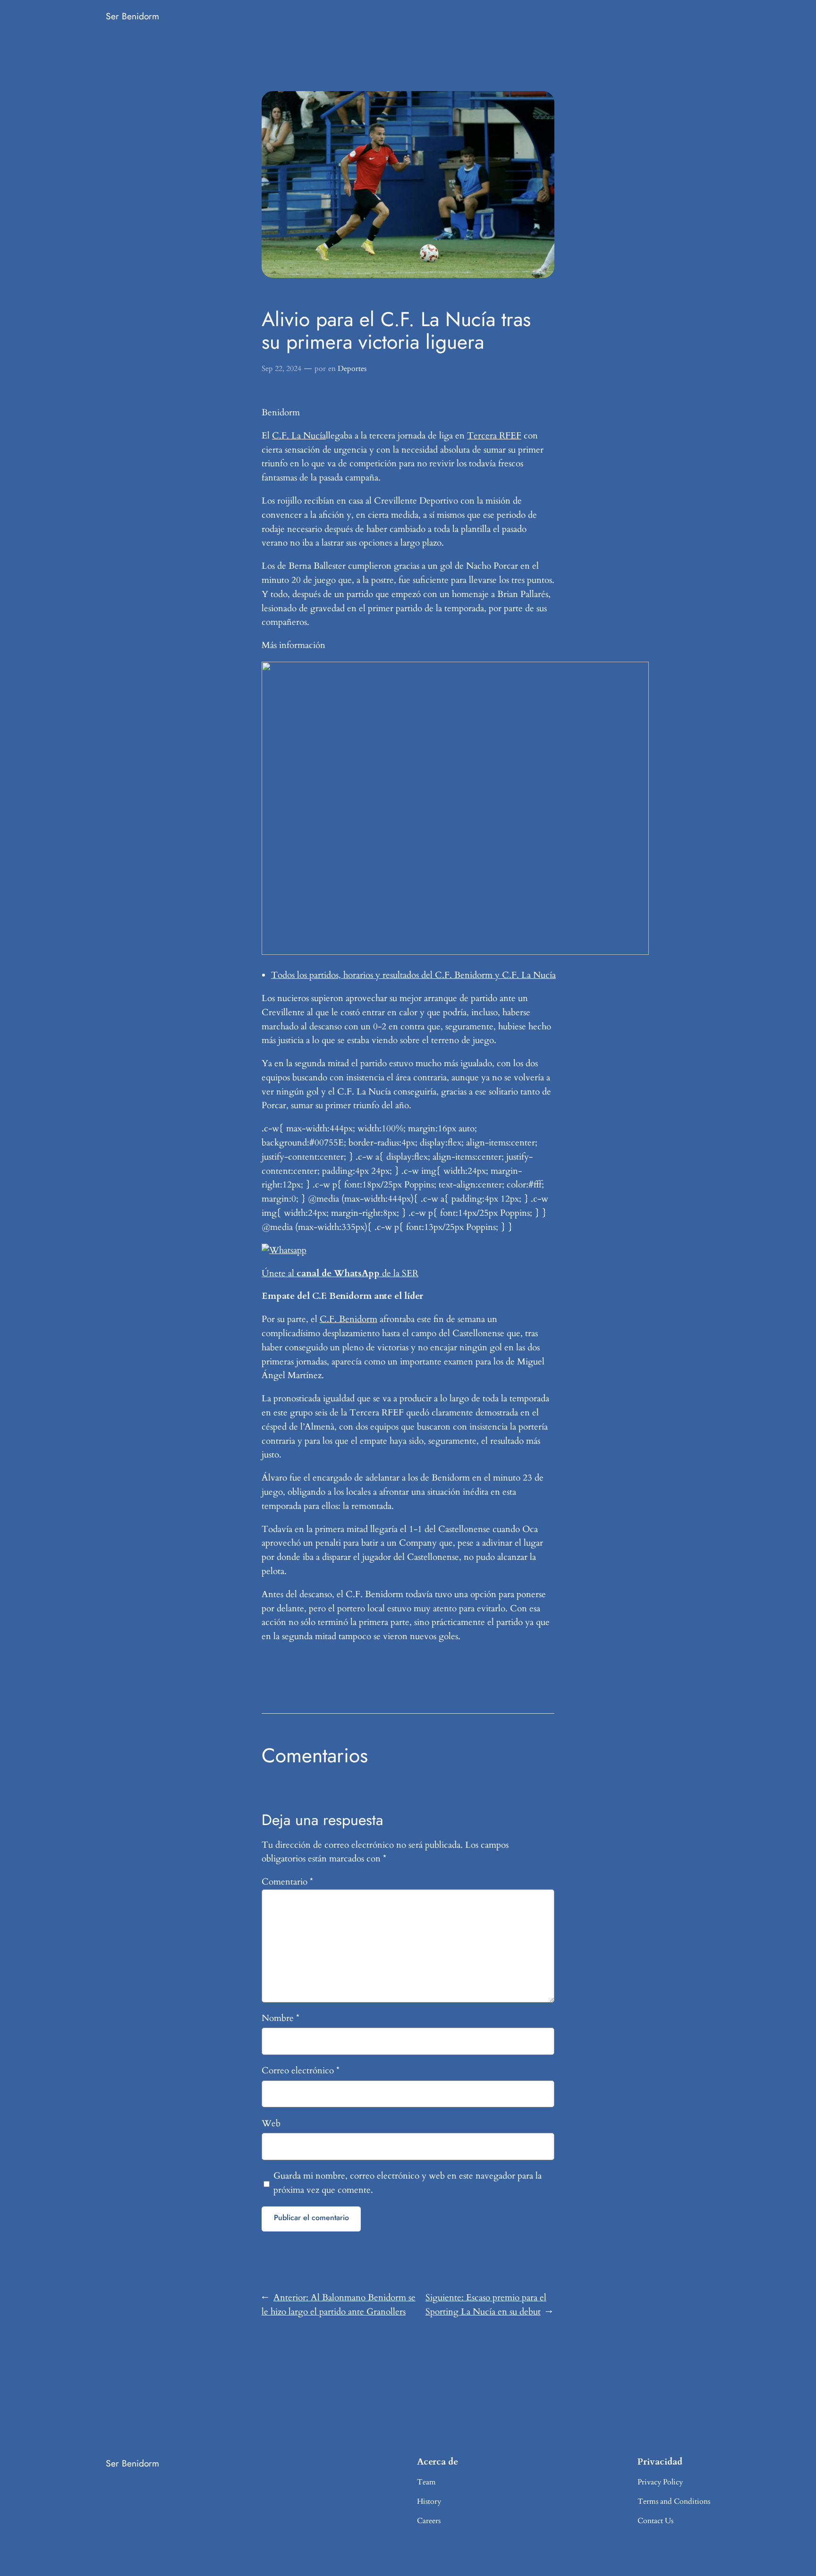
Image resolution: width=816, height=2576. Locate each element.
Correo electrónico (301, 2071)
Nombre (280, 2018)
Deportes (352, 369)
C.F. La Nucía (299, 436)
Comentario (287, 1882)
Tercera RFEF (494, 436)
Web (271, 2123)
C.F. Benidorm (348, 1319)
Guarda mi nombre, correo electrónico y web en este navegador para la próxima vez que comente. (408, 2183)
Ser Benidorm (132, 16)
